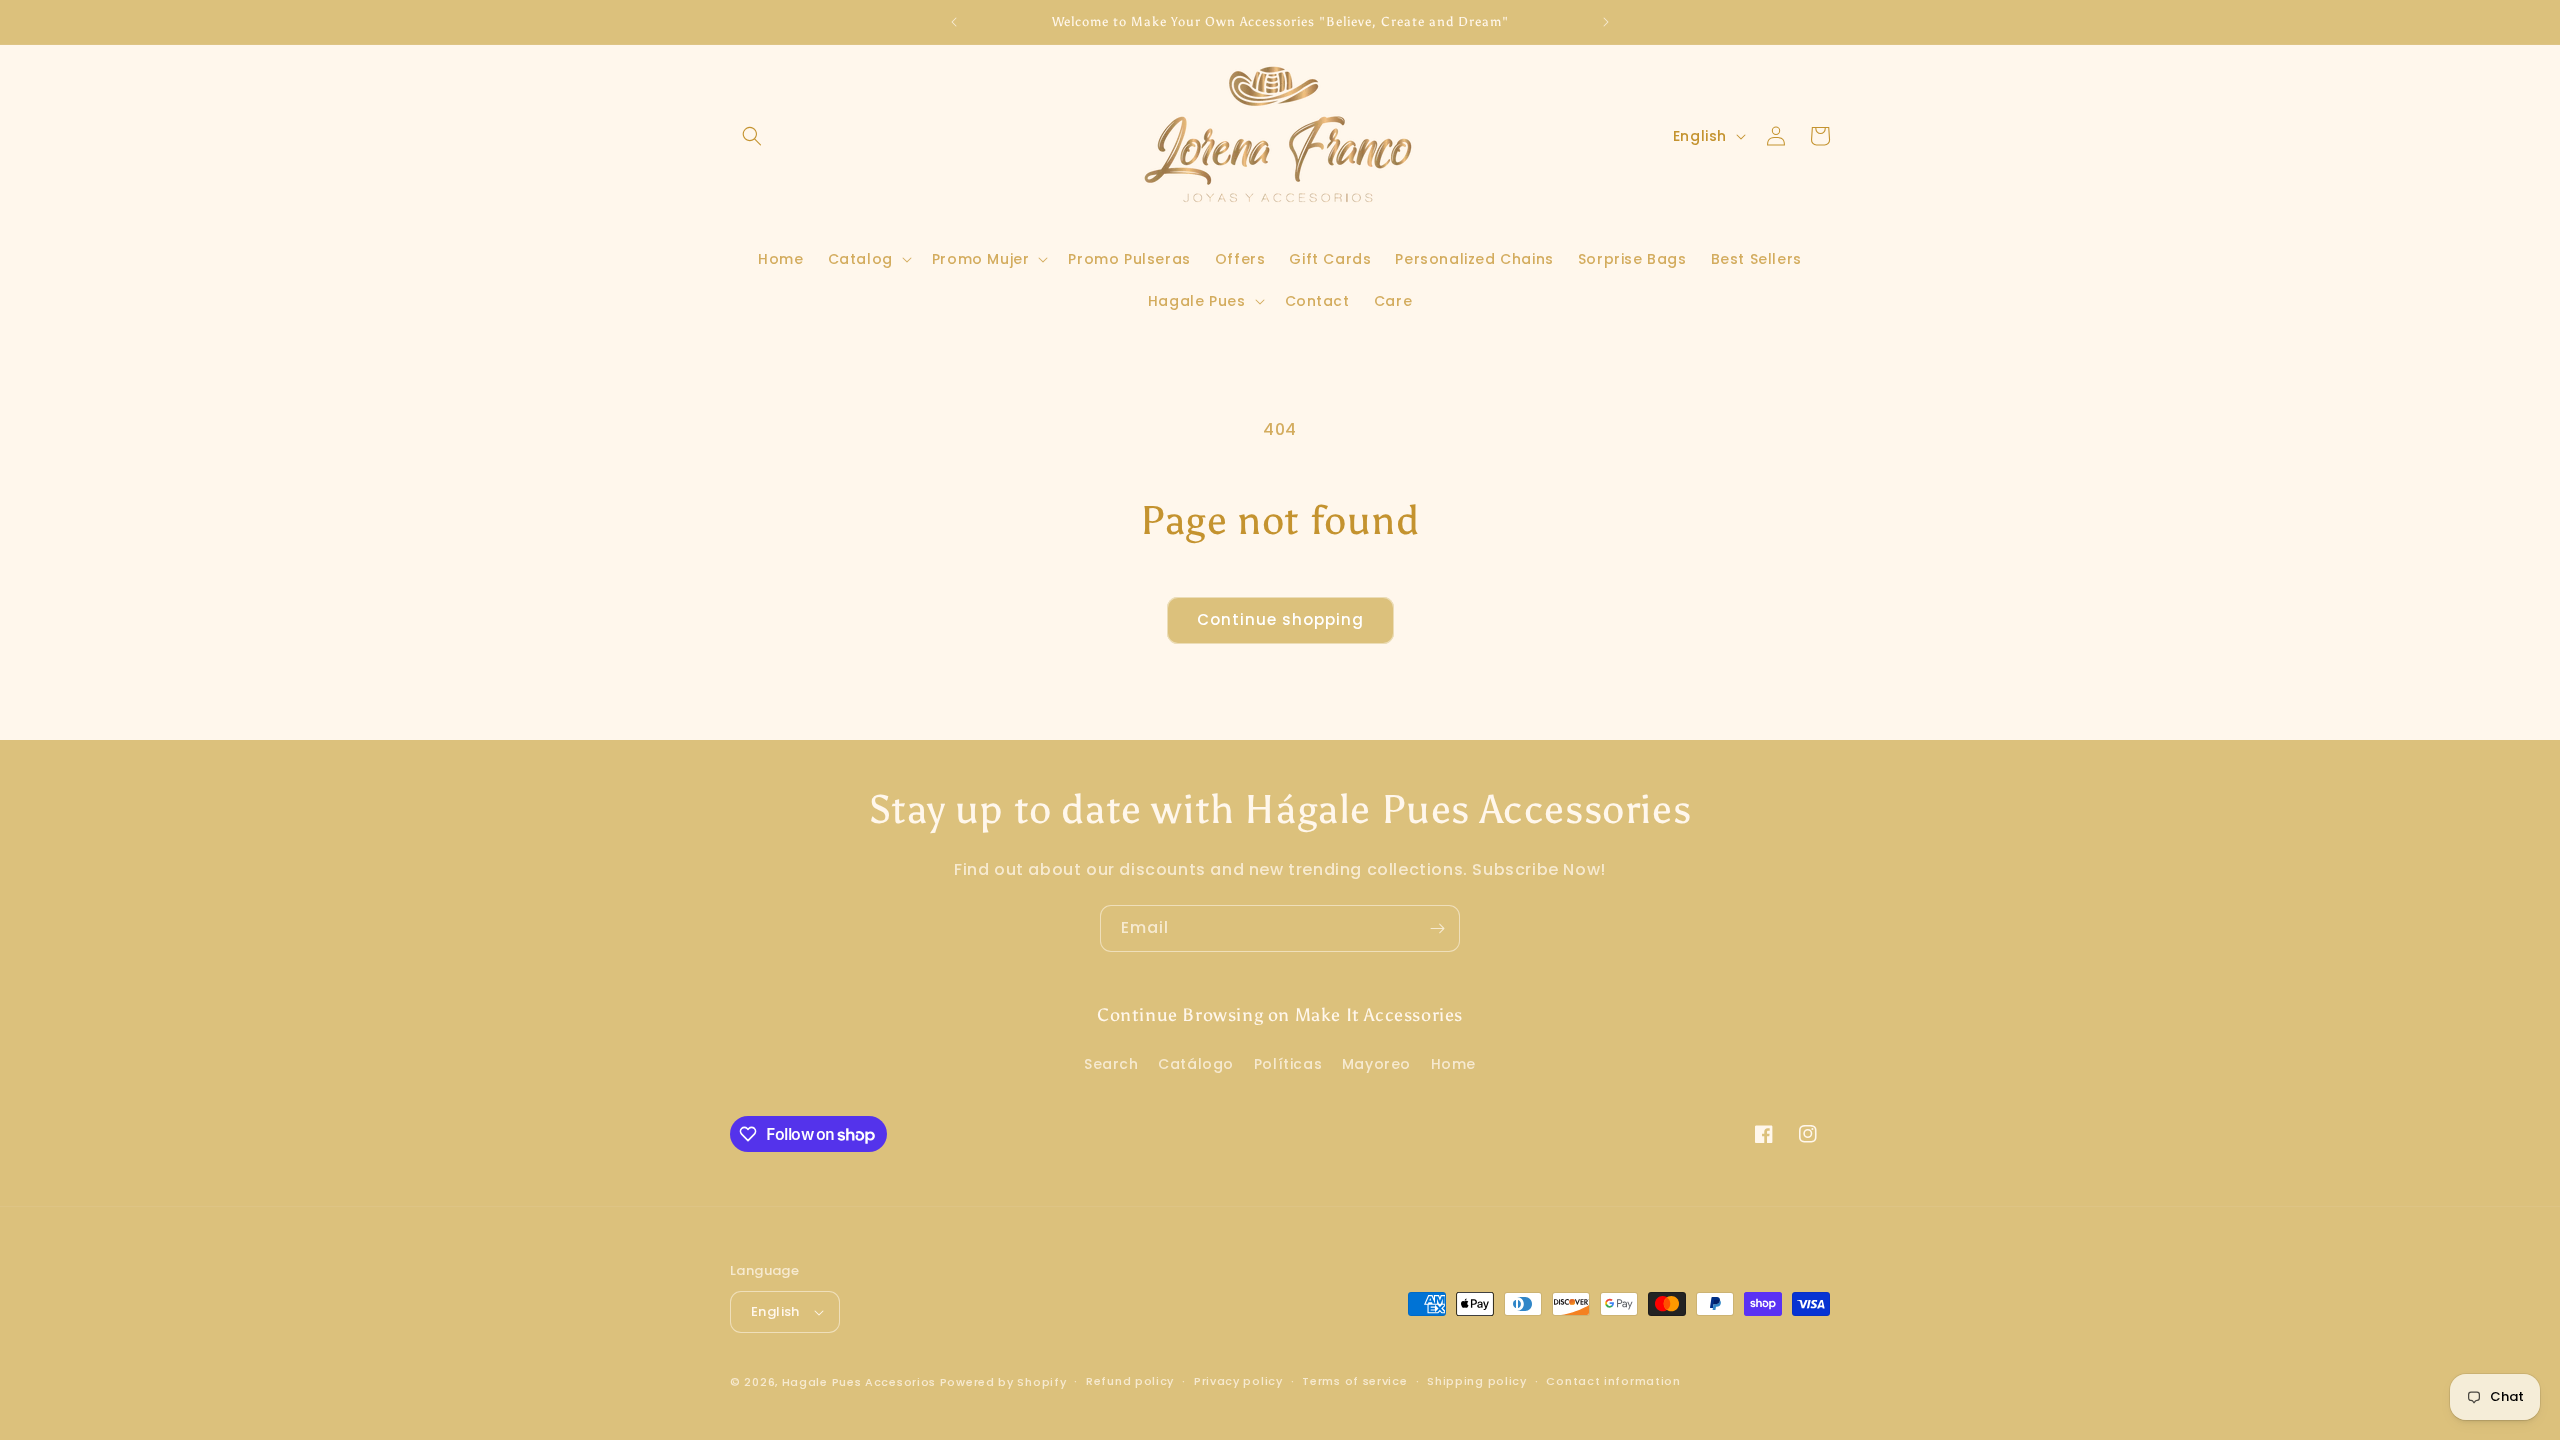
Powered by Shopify (1003, 1382)
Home (1453, 1064)
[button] (752, 136)
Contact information (1613, 1381)
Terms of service (1354, 1381)
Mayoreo (1376, 1064)
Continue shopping (1280, 619)
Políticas (1288, 1064)
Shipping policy (1477, 1381)
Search (1111, 1064)
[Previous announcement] (954, 22)
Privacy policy (1238, 1381)
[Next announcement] (1606, 22)
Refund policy (1130, 1381)
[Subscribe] (1437, 928)
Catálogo (1196, 1064)
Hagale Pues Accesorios (859, 1382)
